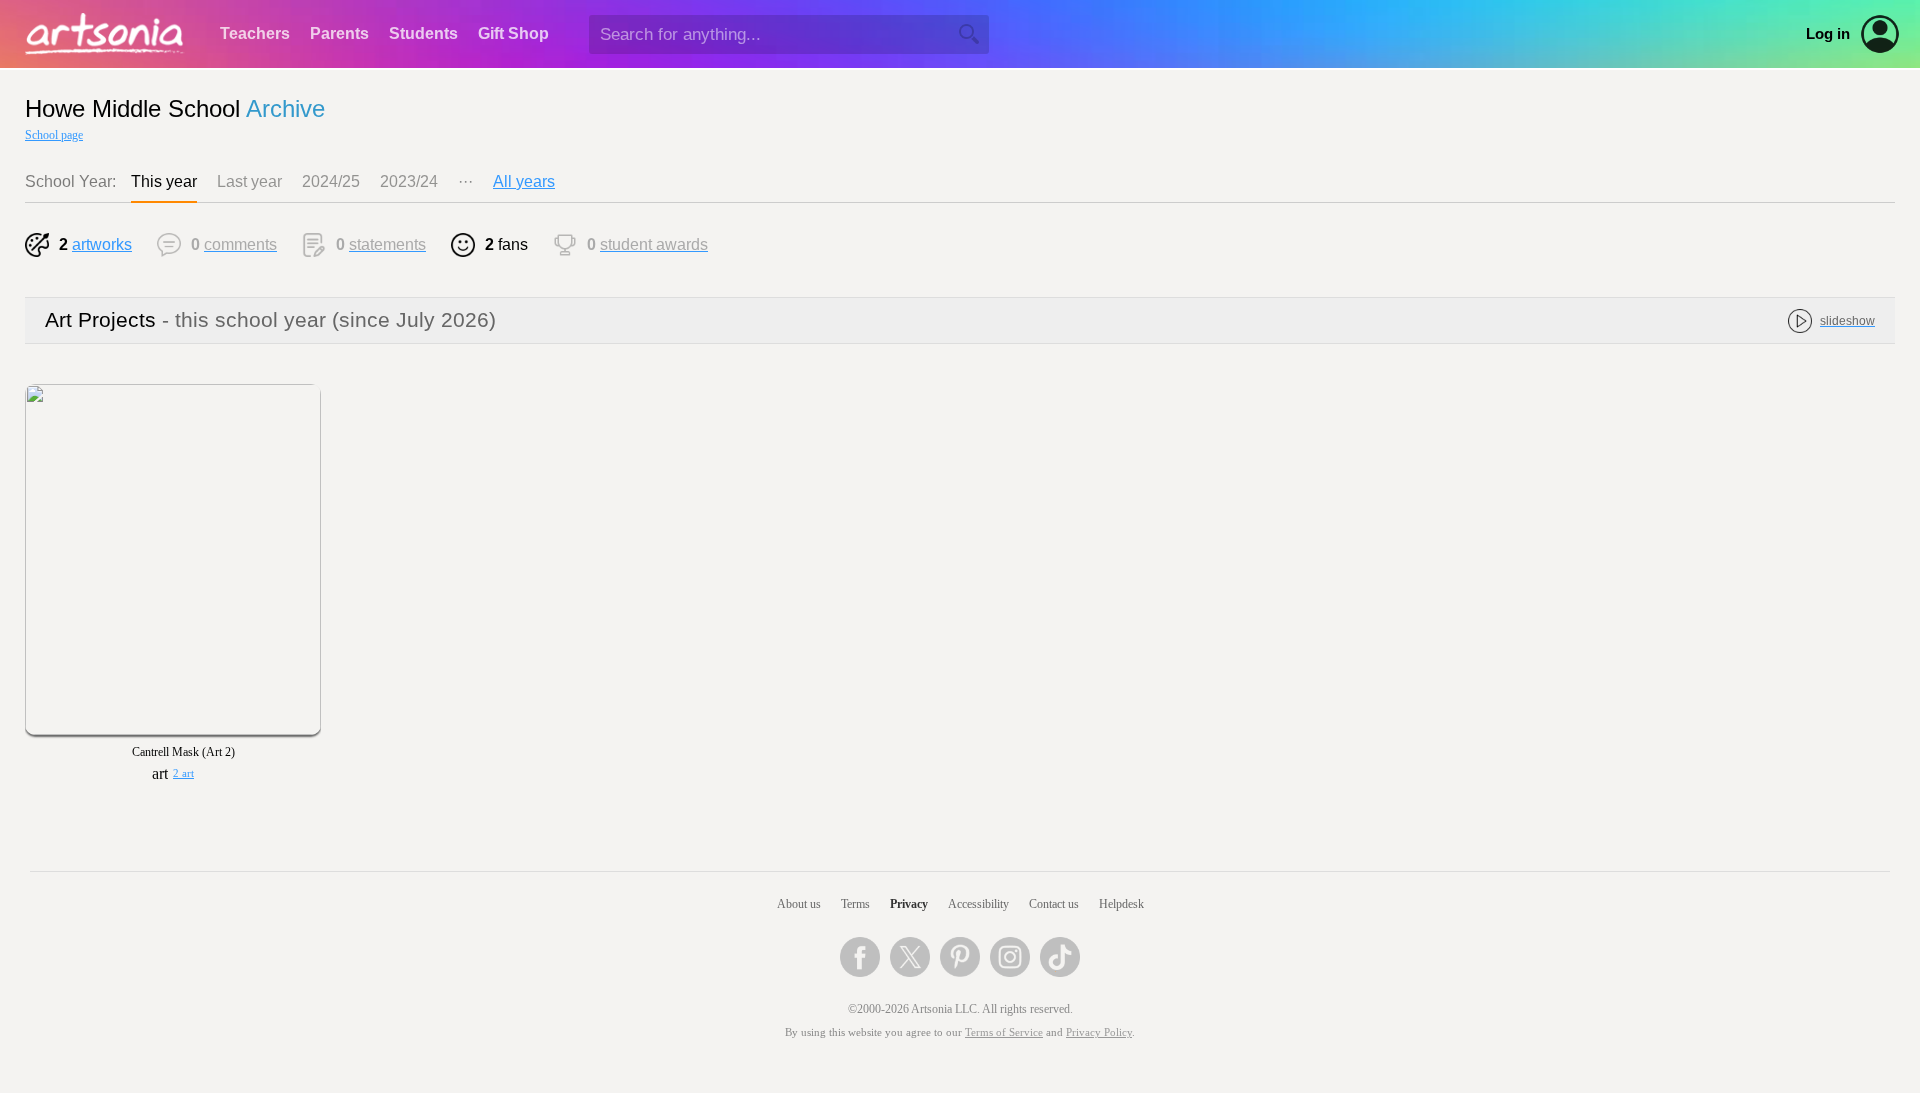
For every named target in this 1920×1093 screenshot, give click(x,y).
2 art (183, 773)
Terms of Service (1004, 1032)
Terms (855, 904)
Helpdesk (1121, 904)
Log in (1828, 34)
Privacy (909, 904)
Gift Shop (513, 33)
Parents (339, 33)
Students (423, 33)
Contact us (1054, 904)
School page (54, 135)
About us (799, 904)
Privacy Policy (1099, 1032)
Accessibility (978, 904)
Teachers (255, 33)
